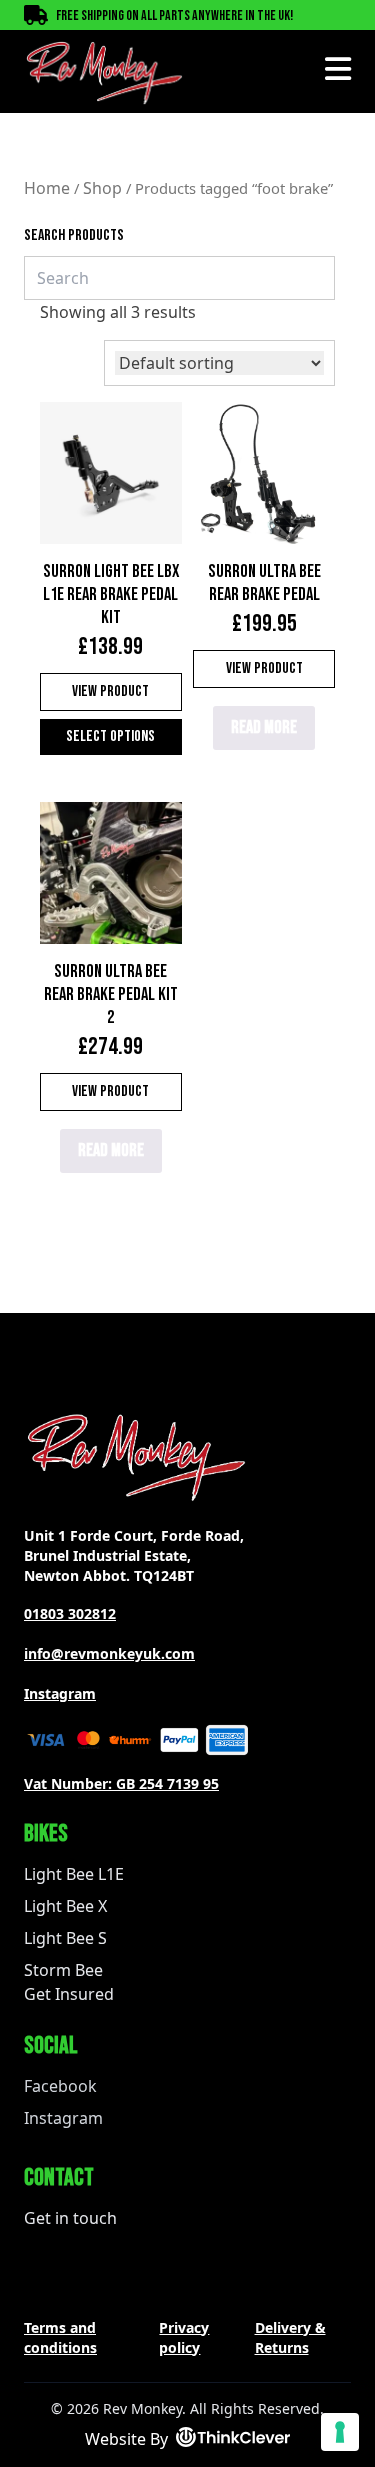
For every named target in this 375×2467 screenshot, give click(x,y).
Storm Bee (63, 1970)
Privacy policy (184, 2337)
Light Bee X (65, 1906)
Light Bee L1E (74, 1874)
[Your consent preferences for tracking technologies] (340, 2432)
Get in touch (70, 2218)
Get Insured (69, 1994)
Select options (110, 736)
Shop (102, 188)
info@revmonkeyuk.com (109, 1653)
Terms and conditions (60, 2337)
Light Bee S (65, 1938)
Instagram (60, 1693)
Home (47, 188)
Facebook (60, 2086)
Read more (264, 727)
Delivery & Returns (290, 2337)
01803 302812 (70, 1613)
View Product (110, 691)
